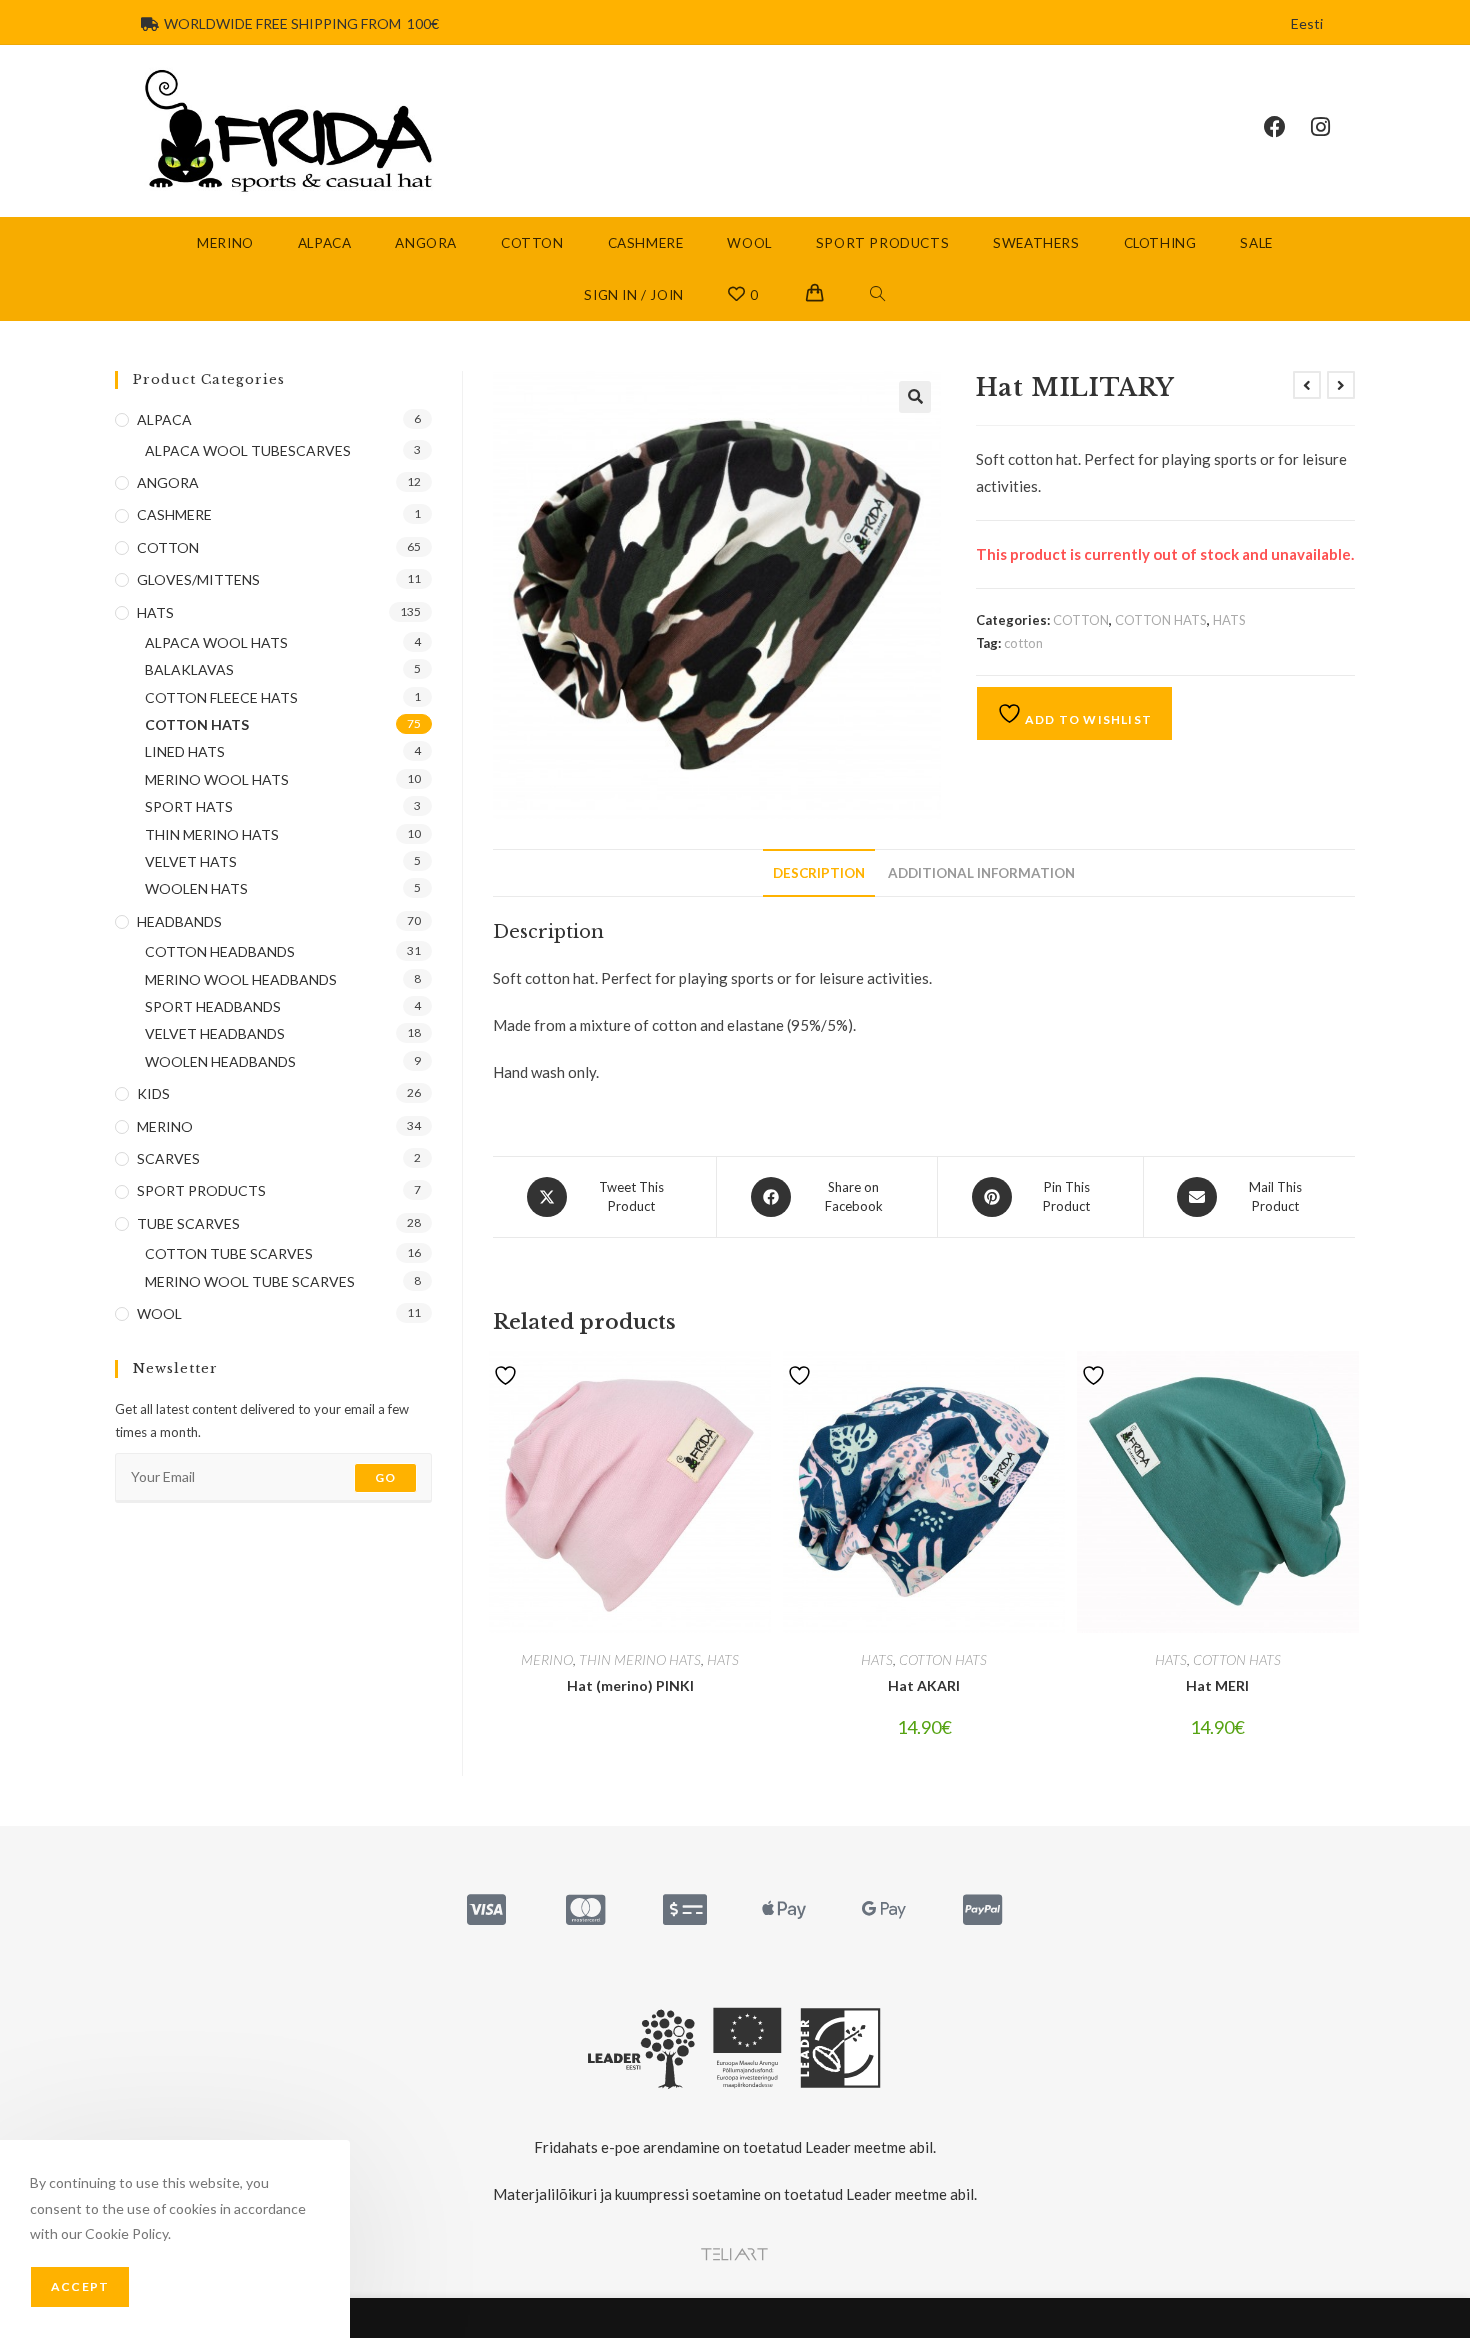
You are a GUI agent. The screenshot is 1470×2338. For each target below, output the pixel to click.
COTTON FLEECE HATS (221, 697)
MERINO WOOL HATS (217, 779)
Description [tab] (819, 873)
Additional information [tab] (981, 873)
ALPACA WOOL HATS (216, 642)
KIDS (153, 1093)
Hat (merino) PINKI (630, 1685)
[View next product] (1341, 385)
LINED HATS (185, 751)
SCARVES (168, 1158)
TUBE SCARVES (188, 1223)
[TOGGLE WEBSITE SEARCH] (878, 295)
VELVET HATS (191, 861)
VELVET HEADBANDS (215, 1033)
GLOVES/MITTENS (198, 579)
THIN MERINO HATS (640, 1659)
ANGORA (168, 482)
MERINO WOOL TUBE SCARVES (250, 1281)
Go (385, 1477)
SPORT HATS (189, 806)
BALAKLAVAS (189, 669)
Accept (80, 2286)
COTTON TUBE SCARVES (229, 1253)
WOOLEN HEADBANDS (220, 1061)
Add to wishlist (1087, 719)
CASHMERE (174, 514)
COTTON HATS (1161, 620)
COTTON (1081, 620)
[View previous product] (1307, 385)
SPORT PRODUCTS (201, 1190)
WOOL (159, 1313)
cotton (1023, 643)
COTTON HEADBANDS (220, 951)
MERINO (547, 1659)
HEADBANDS (179, 921)
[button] (915, 397)
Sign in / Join (633, 295)
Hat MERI (1217, 1685)
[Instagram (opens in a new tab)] (1333, 127)
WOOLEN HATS (196, 888)
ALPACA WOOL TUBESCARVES (248, 450)
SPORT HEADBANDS (213, 1006)
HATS (1229, 620)
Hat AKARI (924, 1685)
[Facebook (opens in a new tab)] (1287, 127)
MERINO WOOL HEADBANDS (241, 979)
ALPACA (164, 419)
